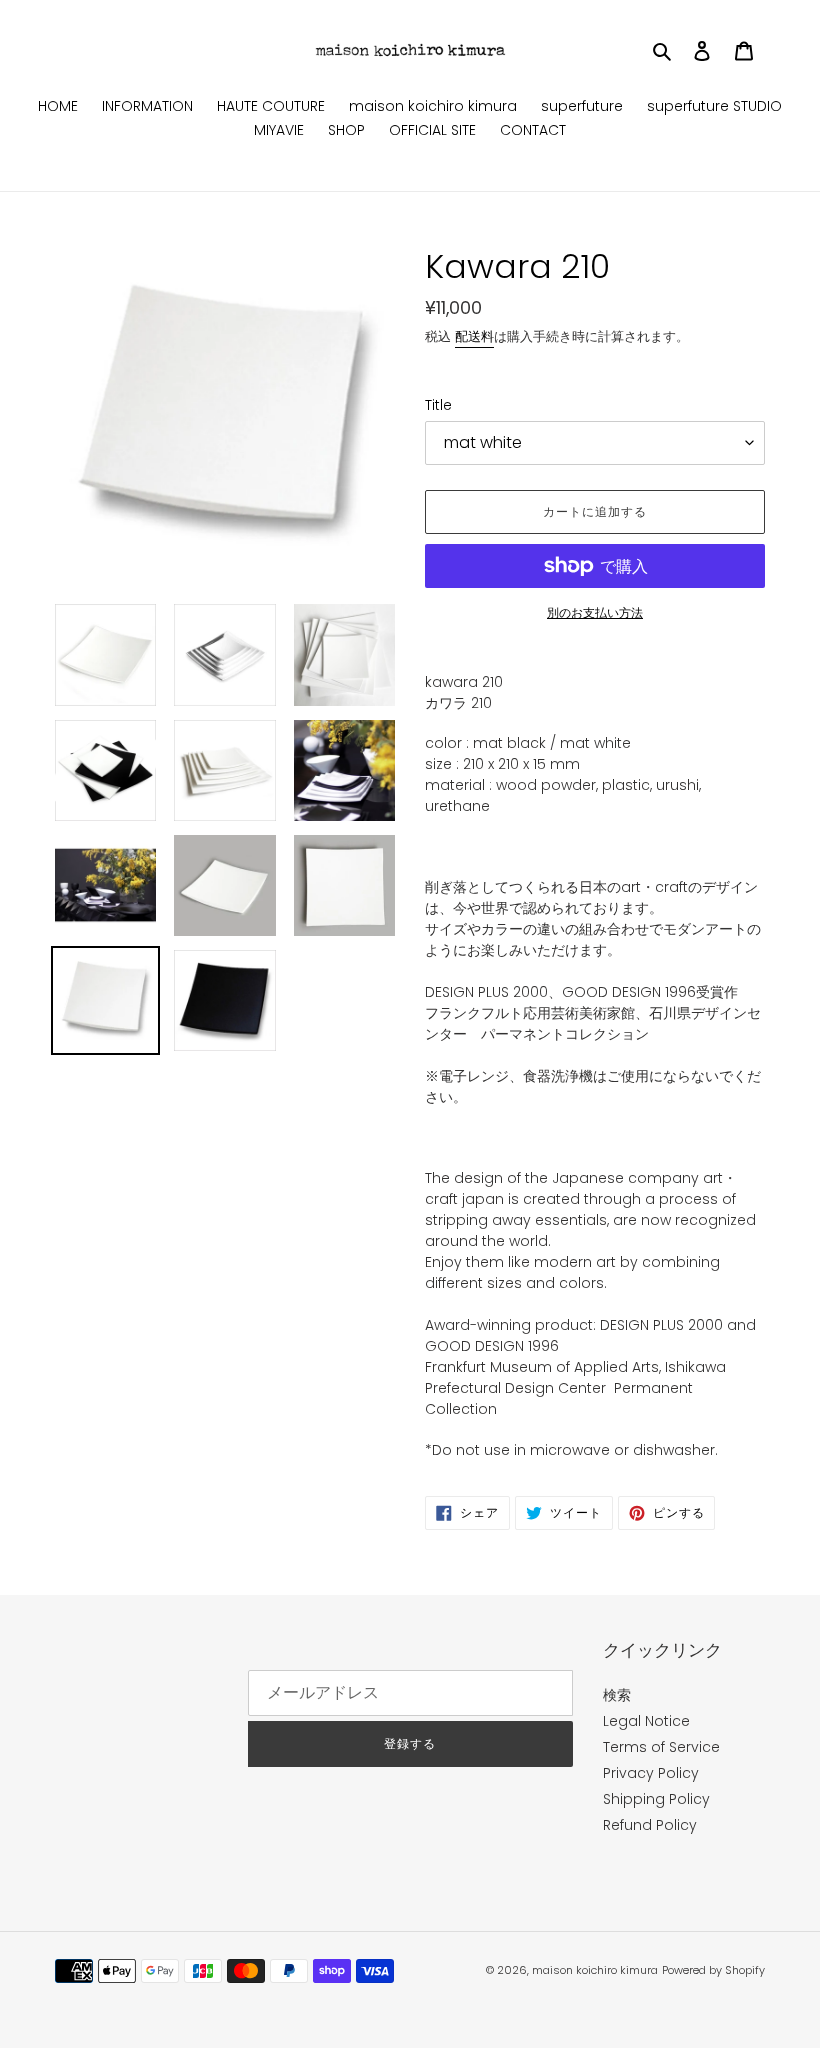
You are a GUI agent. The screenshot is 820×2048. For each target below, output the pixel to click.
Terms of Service (661, 1747)
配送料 (474, 336)
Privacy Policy (651, 1773)
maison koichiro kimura (595, 1970)
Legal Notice (646, 1721)
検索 (617, 1695)
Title (438, 405)
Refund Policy (650, 1825)
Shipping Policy (656, 1799)
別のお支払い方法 (595, 612)
